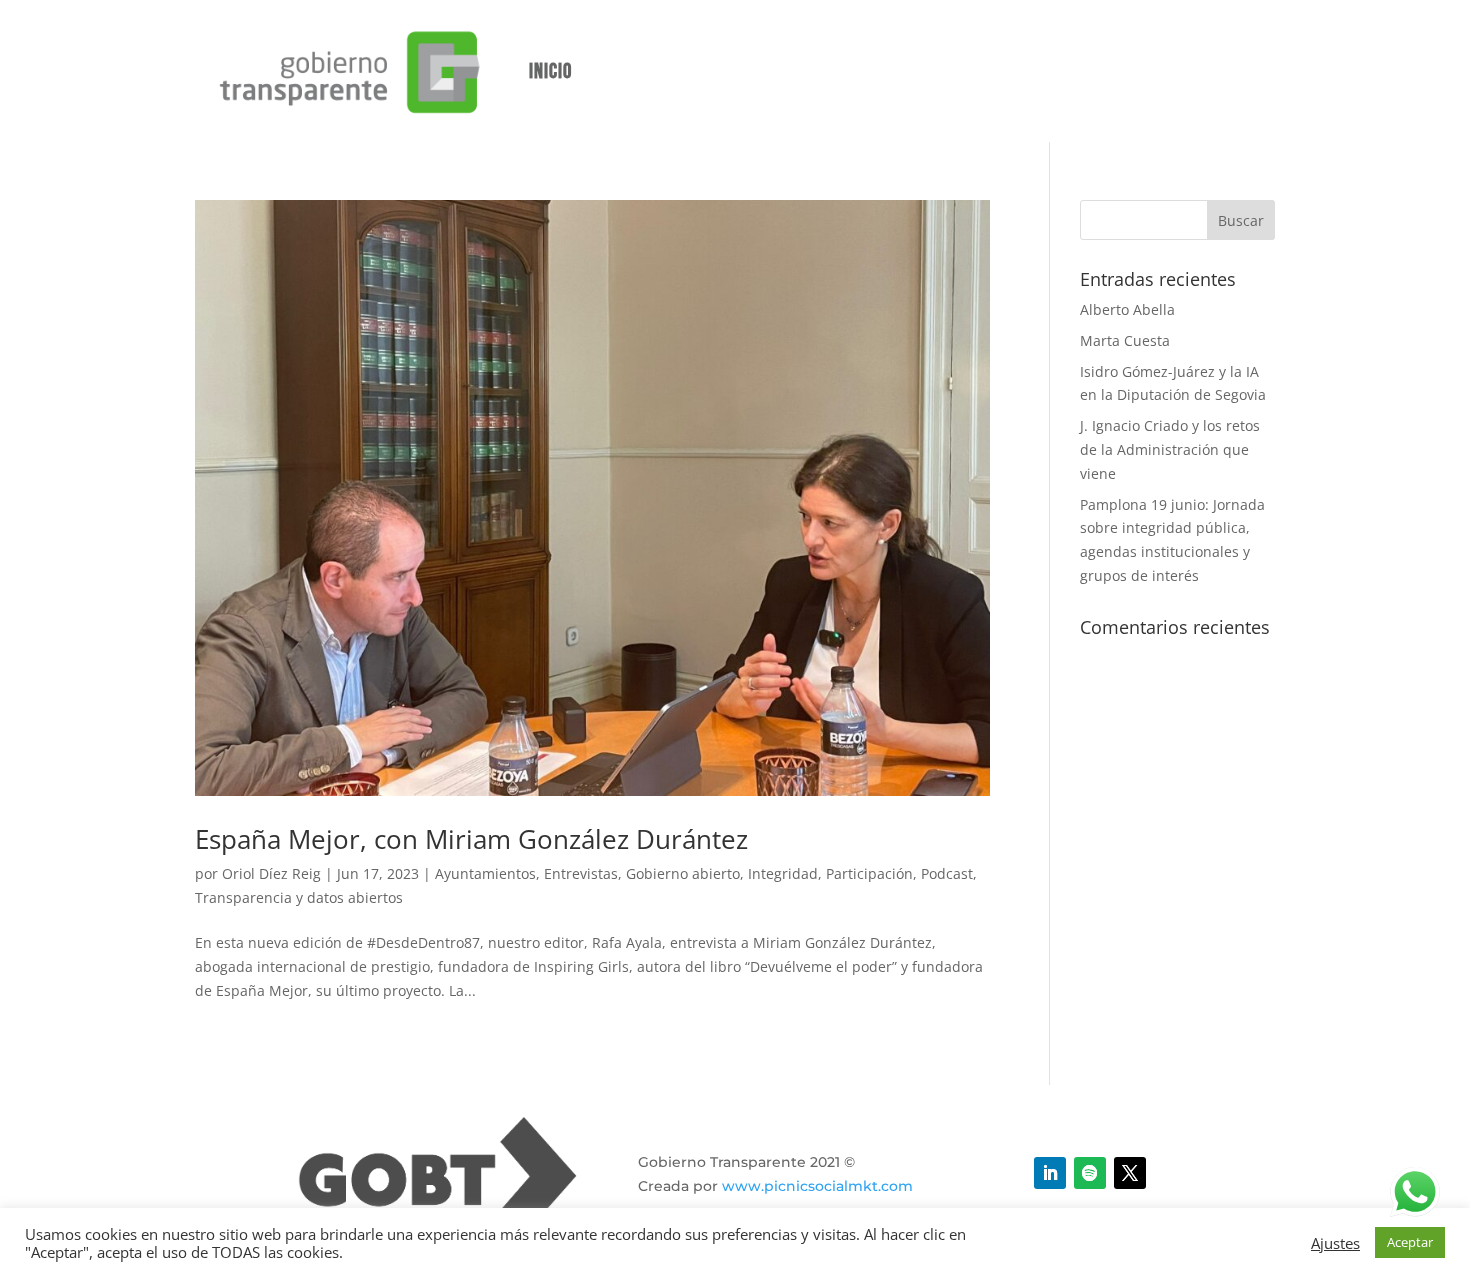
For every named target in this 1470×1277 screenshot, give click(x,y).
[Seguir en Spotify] (1090, 1173)
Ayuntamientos (485, 873)
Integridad (783, 873)
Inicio (550, 71)
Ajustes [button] (1335, 1243)
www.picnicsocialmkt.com (817, 1186)
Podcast (947, 873)
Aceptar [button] (1410, 1242)
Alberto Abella (1127, 309)
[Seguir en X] (1130, 1173)
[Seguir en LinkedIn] (1050, 1173)
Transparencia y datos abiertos (299, 897)
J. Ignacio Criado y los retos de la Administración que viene (1170, 449)
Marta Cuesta (1125, 340)
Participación (869, 873)
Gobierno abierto (683, 873)
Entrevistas (581, 873)
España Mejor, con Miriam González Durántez (471, 839)
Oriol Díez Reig (271, 873)
